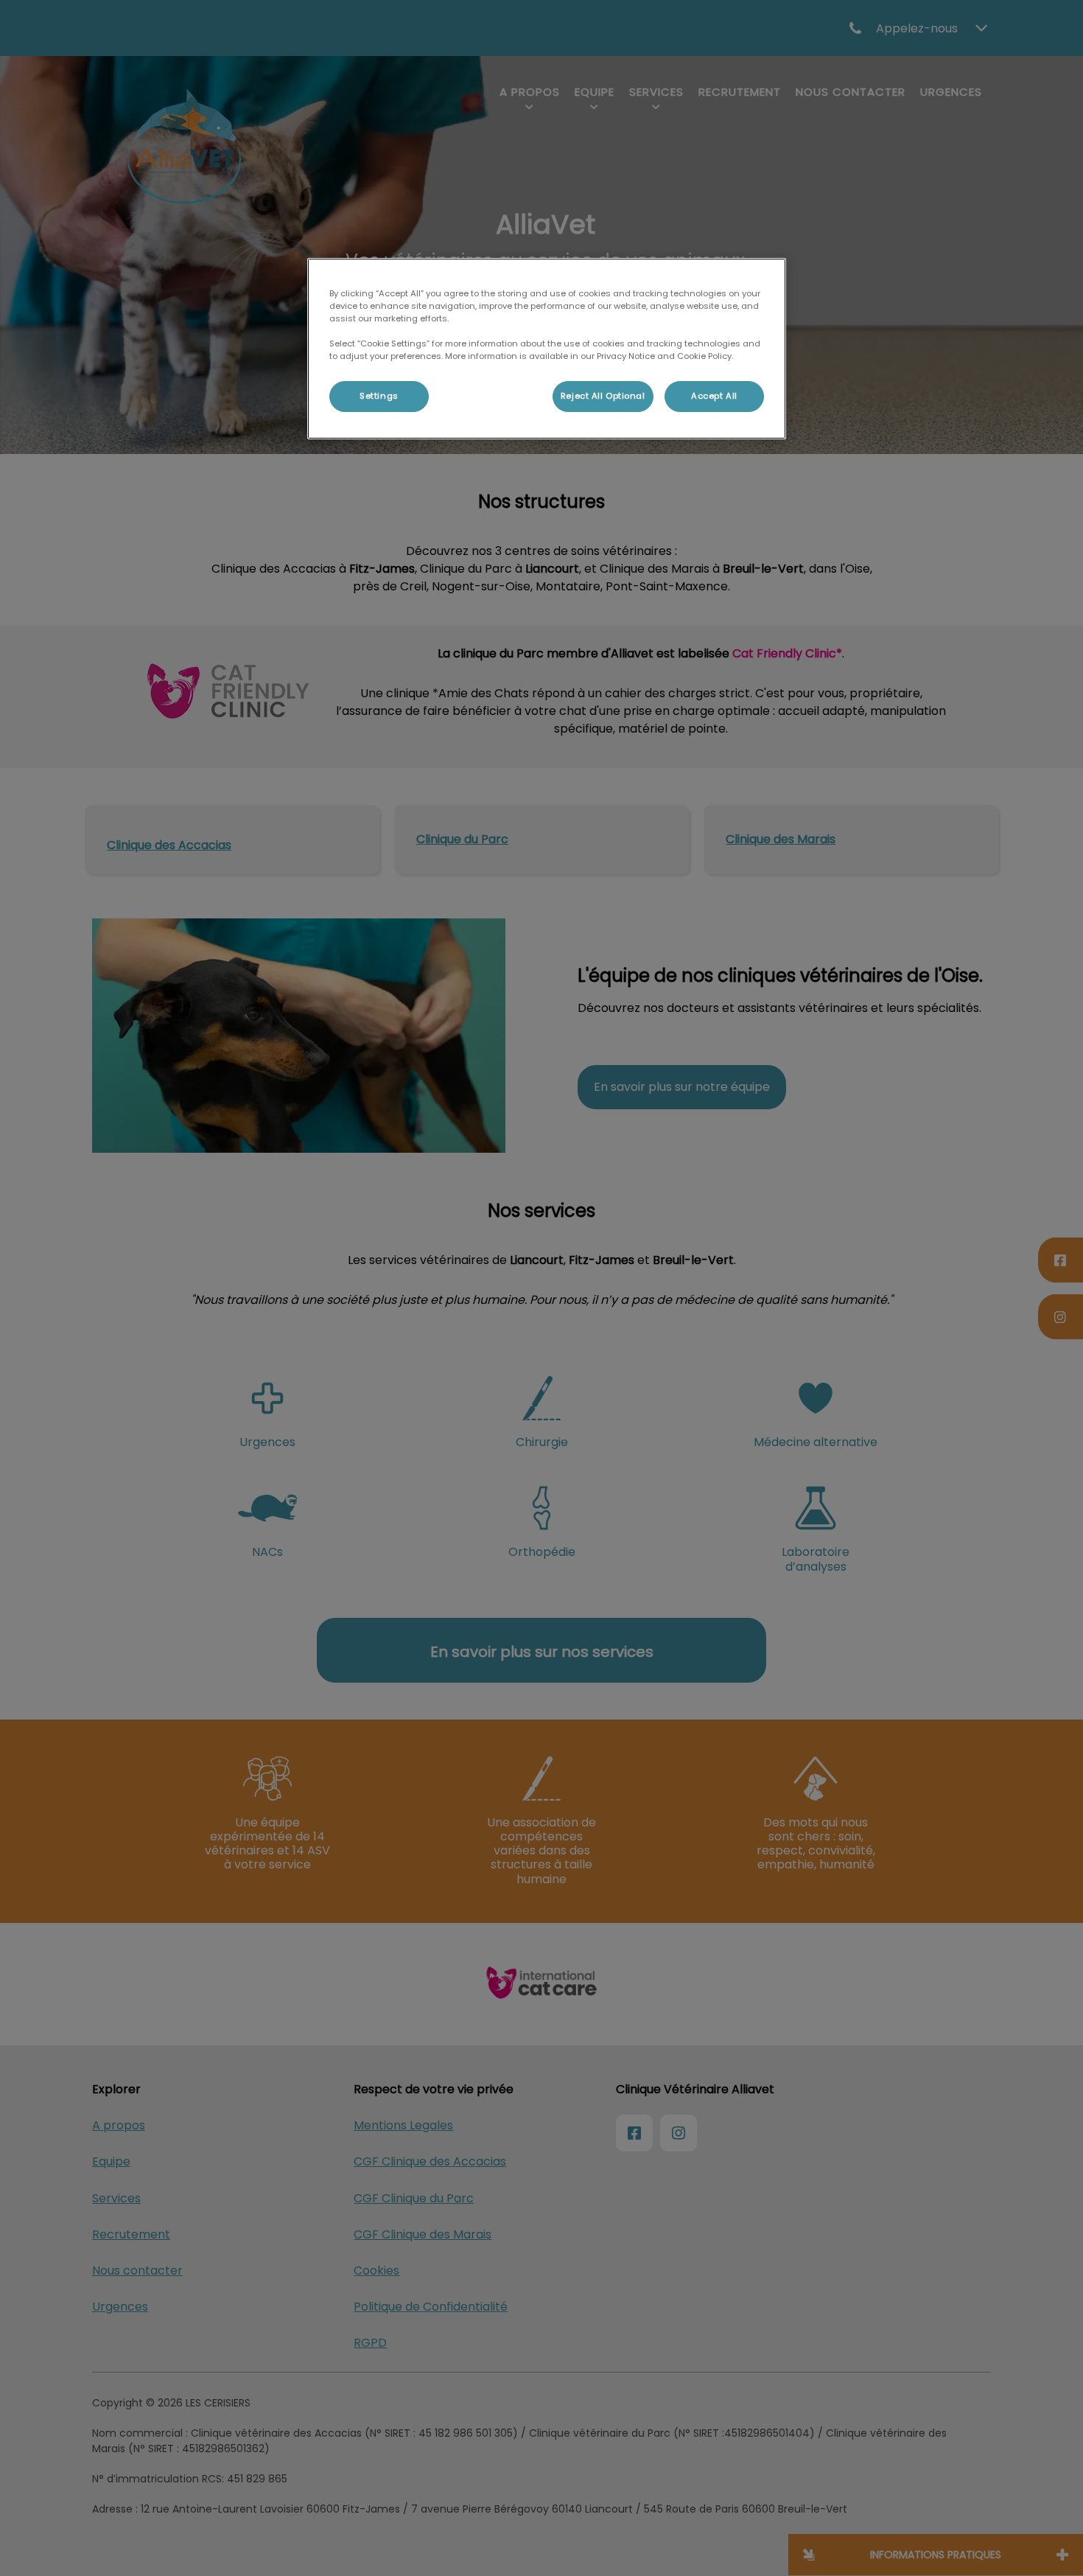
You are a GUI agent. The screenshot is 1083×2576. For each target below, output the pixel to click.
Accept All (714, 396)
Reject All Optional (603, 396)
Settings (379, 396)
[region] (547, 349)
